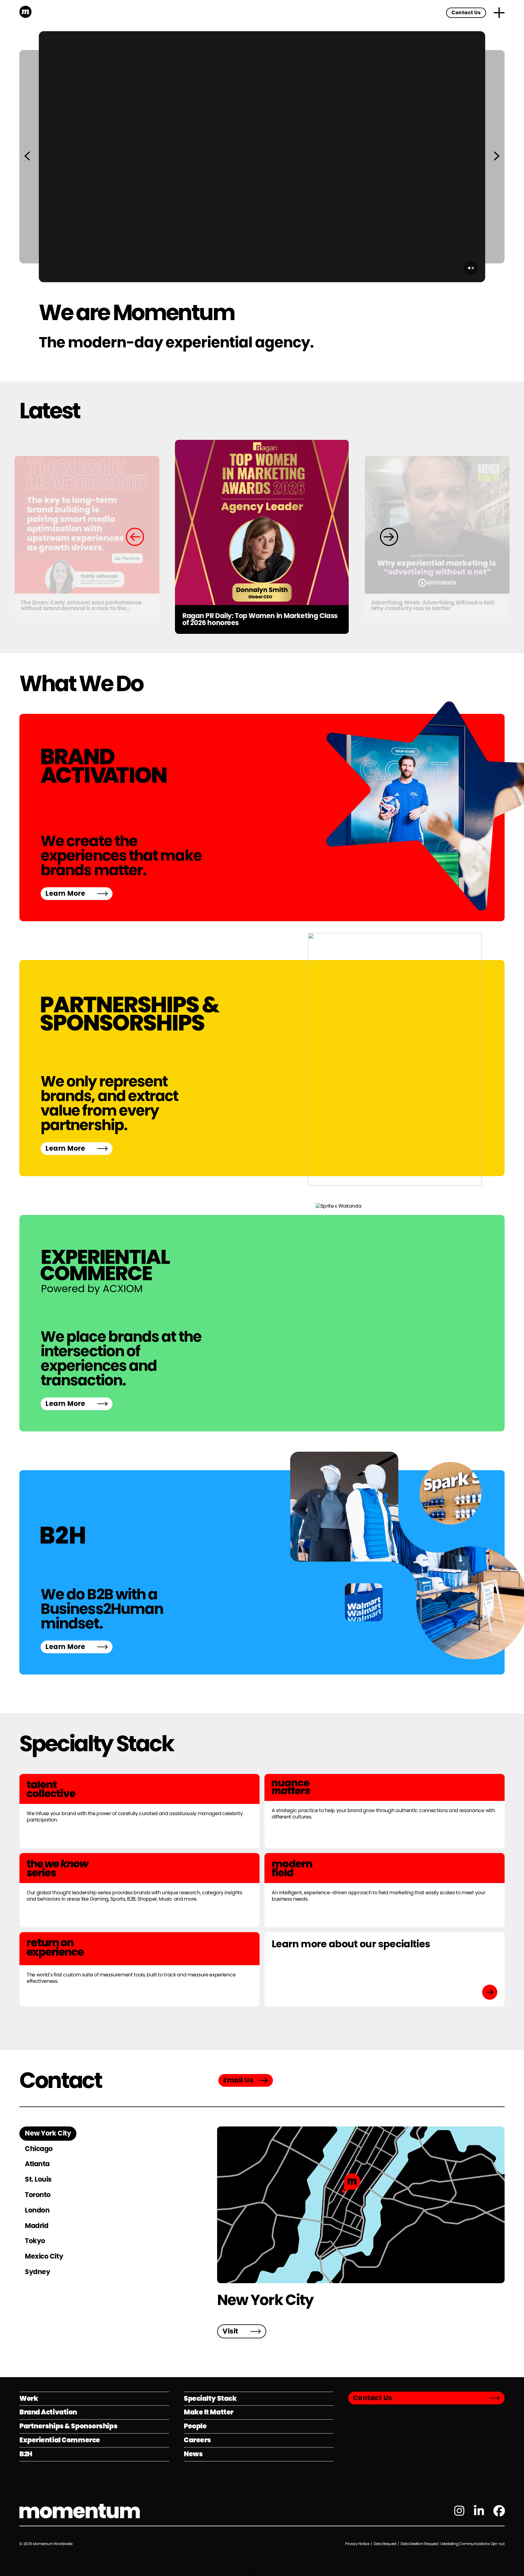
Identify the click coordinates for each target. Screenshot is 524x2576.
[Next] (497, 157)
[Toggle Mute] (471, 268)
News (193, 2454)
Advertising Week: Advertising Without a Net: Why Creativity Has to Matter (433, 606)
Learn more (65, 893)
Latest (50, 411)
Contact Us (466, 13)
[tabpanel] (361, 2232)
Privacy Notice (358, 2544)
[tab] (48, 2134)
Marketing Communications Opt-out (473, 2544)
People (195, 2426)
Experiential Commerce (60, 2440)
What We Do (81, 683)
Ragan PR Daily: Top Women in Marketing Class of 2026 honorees (260, 620)
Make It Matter (209, 2412)
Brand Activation (48, 2412)
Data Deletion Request (419, 2544)
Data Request (385, 2544)
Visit (230, 2331)
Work (29, 2399)
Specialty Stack (96, 1743)
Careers (197, 2440)
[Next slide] (389, 537)
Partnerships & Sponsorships (68, 2426)
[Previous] (27, 157)
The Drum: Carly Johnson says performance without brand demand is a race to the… (81, 606)
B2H (26, 2454)
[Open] (499, 13)
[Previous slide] (135, 537)
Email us (238, 2080)
